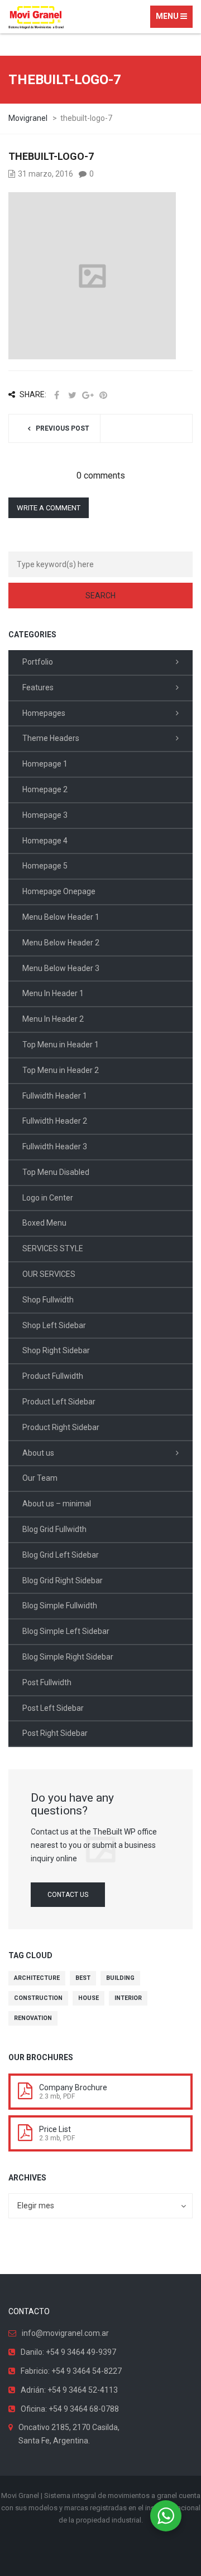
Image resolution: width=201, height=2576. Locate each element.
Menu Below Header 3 (61, 968)
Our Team (40, 1478)
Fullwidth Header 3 (55, 1146)
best (83, 1978)
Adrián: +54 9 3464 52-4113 (69, 2390)
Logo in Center (48, 1198)
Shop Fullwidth (48, 1300)
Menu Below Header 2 (61, 943)
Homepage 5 (45, 866)
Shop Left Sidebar (54, 1325)
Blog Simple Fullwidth (60, 1606)
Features (38, 687)
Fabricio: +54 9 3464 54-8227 (71, 2371)
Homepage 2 (45, 789)
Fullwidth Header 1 (55, 1096)
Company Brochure (73, 2087)
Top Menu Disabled (56, 1172)
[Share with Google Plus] (88, 395)
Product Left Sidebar (59, 1402)
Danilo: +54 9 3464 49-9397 (68, 2352)
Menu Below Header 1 (61, 917)
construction (38, 1998)
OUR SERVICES (49, 1274)
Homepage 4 (45, 841)
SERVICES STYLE (53, 1248)
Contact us (68, 1895)
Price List (55, 2129)
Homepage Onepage (59, 891)
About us (38, 1453)
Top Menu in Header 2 (61, 1070)
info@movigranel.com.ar (65, 2333)
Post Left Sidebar (53, 1708)
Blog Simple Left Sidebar (66, 1631)
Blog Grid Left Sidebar (61, 1555)
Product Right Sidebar (61, 1427)
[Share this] (56, 395)
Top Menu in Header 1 (61, 1045)
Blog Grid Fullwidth (54, 1529)
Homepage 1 (45, 764)
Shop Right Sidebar (56, 1350)
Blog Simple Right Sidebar (68, 1657)
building (120, 1978)
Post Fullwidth (47, 1682)
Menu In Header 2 (53, 1019)
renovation (33, 2018)
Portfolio (38, 662)
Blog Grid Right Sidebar (63, 1580)
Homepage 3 (45, 815)
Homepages (44, 713)
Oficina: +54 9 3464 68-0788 (70, 2409)
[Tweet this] (72, 395)
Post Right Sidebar (55, 1733)
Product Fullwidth (53, 1376)
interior (128, 1998)
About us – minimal (57, 1504)
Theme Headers (51, 738)
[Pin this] (103, 395)
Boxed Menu (44, 1223)
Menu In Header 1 (53, 993)
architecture (37, 1978)
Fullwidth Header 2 (55, 1121)
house (88, 1998)
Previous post (63, 428)
